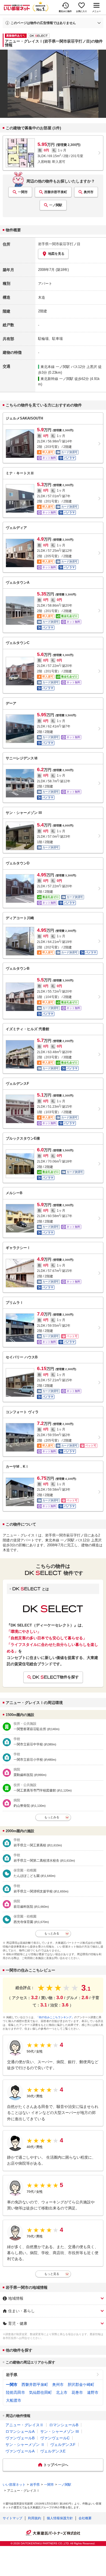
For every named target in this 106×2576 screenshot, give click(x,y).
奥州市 (89, 192)
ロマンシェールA (20, 2431)
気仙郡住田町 (40, 2392)
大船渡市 (14, 2400)
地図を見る (56, 254)
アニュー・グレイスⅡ (24, 2425)
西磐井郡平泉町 (56, 192)
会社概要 (85, 2518)
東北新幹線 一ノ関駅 (57, 379)
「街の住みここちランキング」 (55, 2017)
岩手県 (12, 2375)
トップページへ (56, 2465)
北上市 (62, 2392)
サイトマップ (13, 2518)
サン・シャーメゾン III (60, 2431)
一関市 (23, 192)
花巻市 (77, 2392)
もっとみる (52, 1817)
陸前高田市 (15, 2392)
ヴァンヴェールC (55, 2438)
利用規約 (35, 2518)
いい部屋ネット (14, 2485)
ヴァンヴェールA (20, 2451)
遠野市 (93, 2392)
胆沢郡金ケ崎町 (81, 2385)
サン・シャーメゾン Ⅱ (25, 2445)
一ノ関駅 (56, 205)
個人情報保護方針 (60, 2518)
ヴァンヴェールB (20, 2438)
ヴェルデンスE (53, 2451)
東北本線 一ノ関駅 (55, 367)
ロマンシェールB (64, 2425)
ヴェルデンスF (63, 2445)
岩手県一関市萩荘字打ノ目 (59, 244)
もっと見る (52, 2274)
